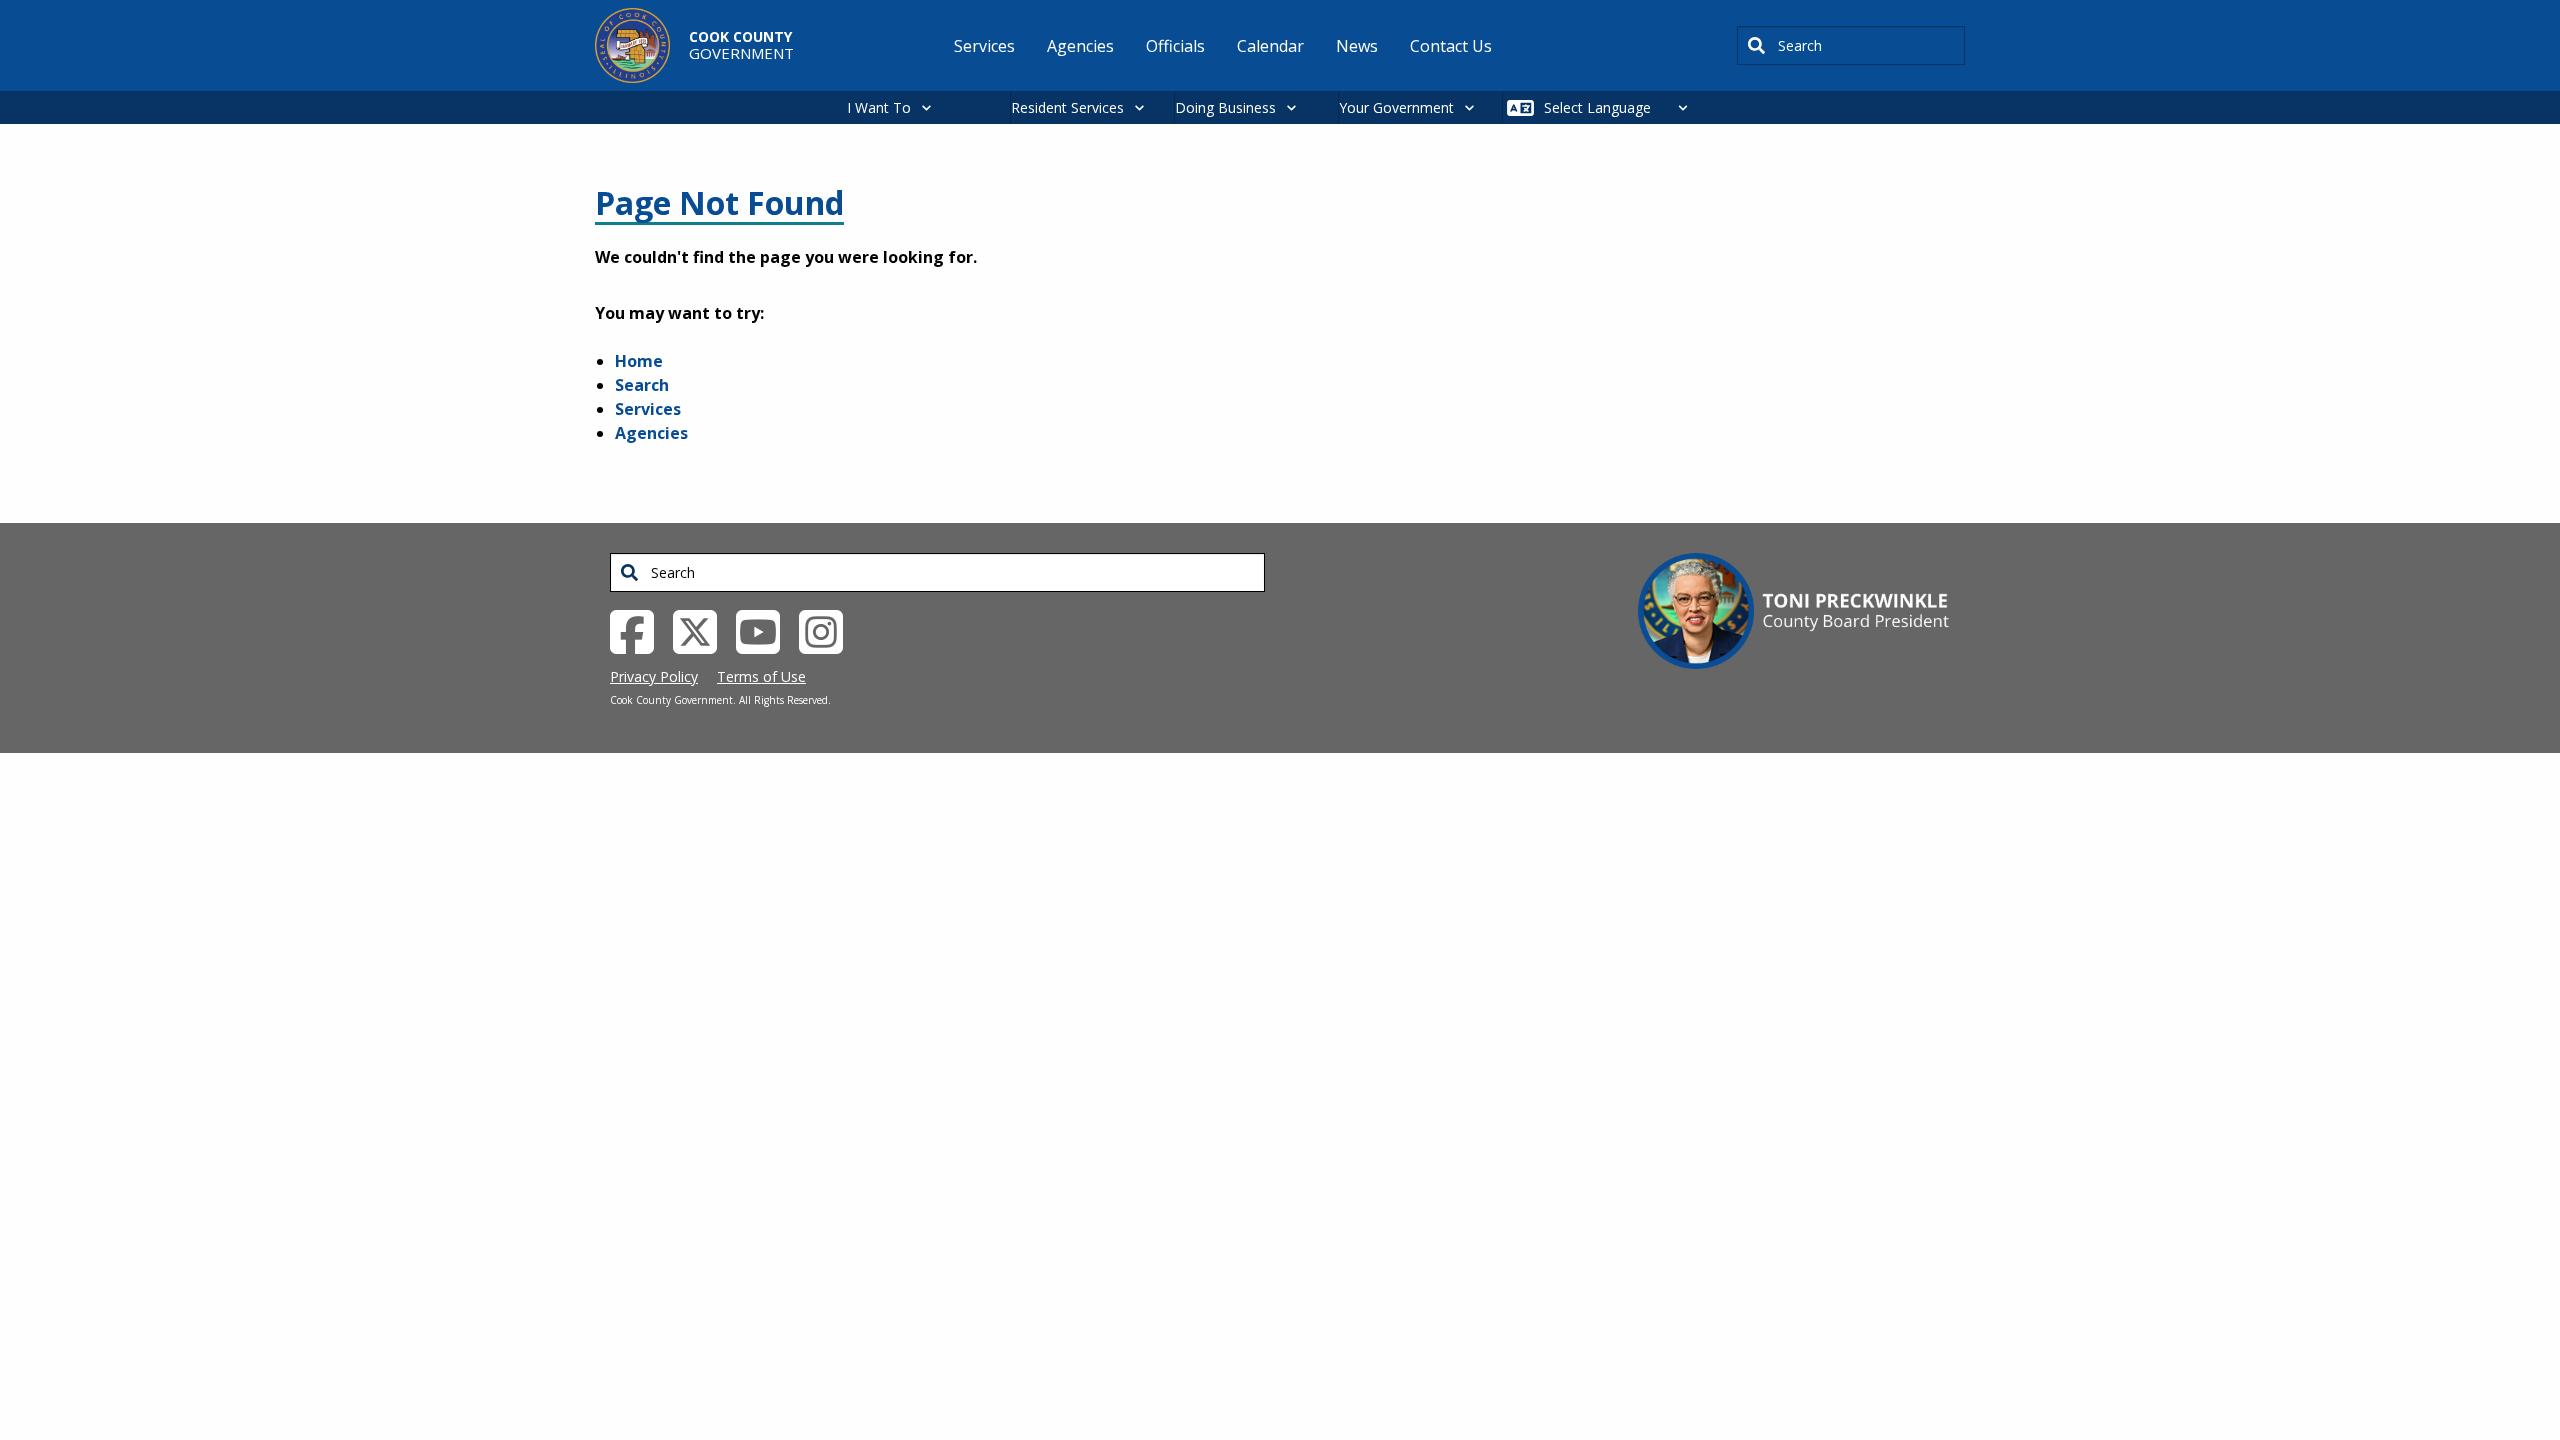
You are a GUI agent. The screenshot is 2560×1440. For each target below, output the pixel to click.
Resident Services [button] (1067, 107)
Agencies (651, 433)
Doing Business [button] (1225, 107)
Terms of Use (761, 676)
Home (639, 361)
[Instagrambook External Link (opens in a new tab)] (828, 630)
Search (642, 385)
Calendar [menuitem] (1270, 46)
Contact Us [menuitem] (1451, 46)
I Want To (879, 107)
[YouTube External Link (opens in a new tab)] (765, 630)
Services (648, 409)
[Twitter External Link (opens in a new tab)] (702, 630)
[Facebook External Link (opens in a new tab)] (639, 630)
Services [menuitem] (984, 46)
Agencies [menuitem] (1080, 46)
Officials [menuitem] (1175, 46)
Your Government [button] (1396, 107)
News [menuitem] (1357, 46)
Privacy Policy (654, 676)
